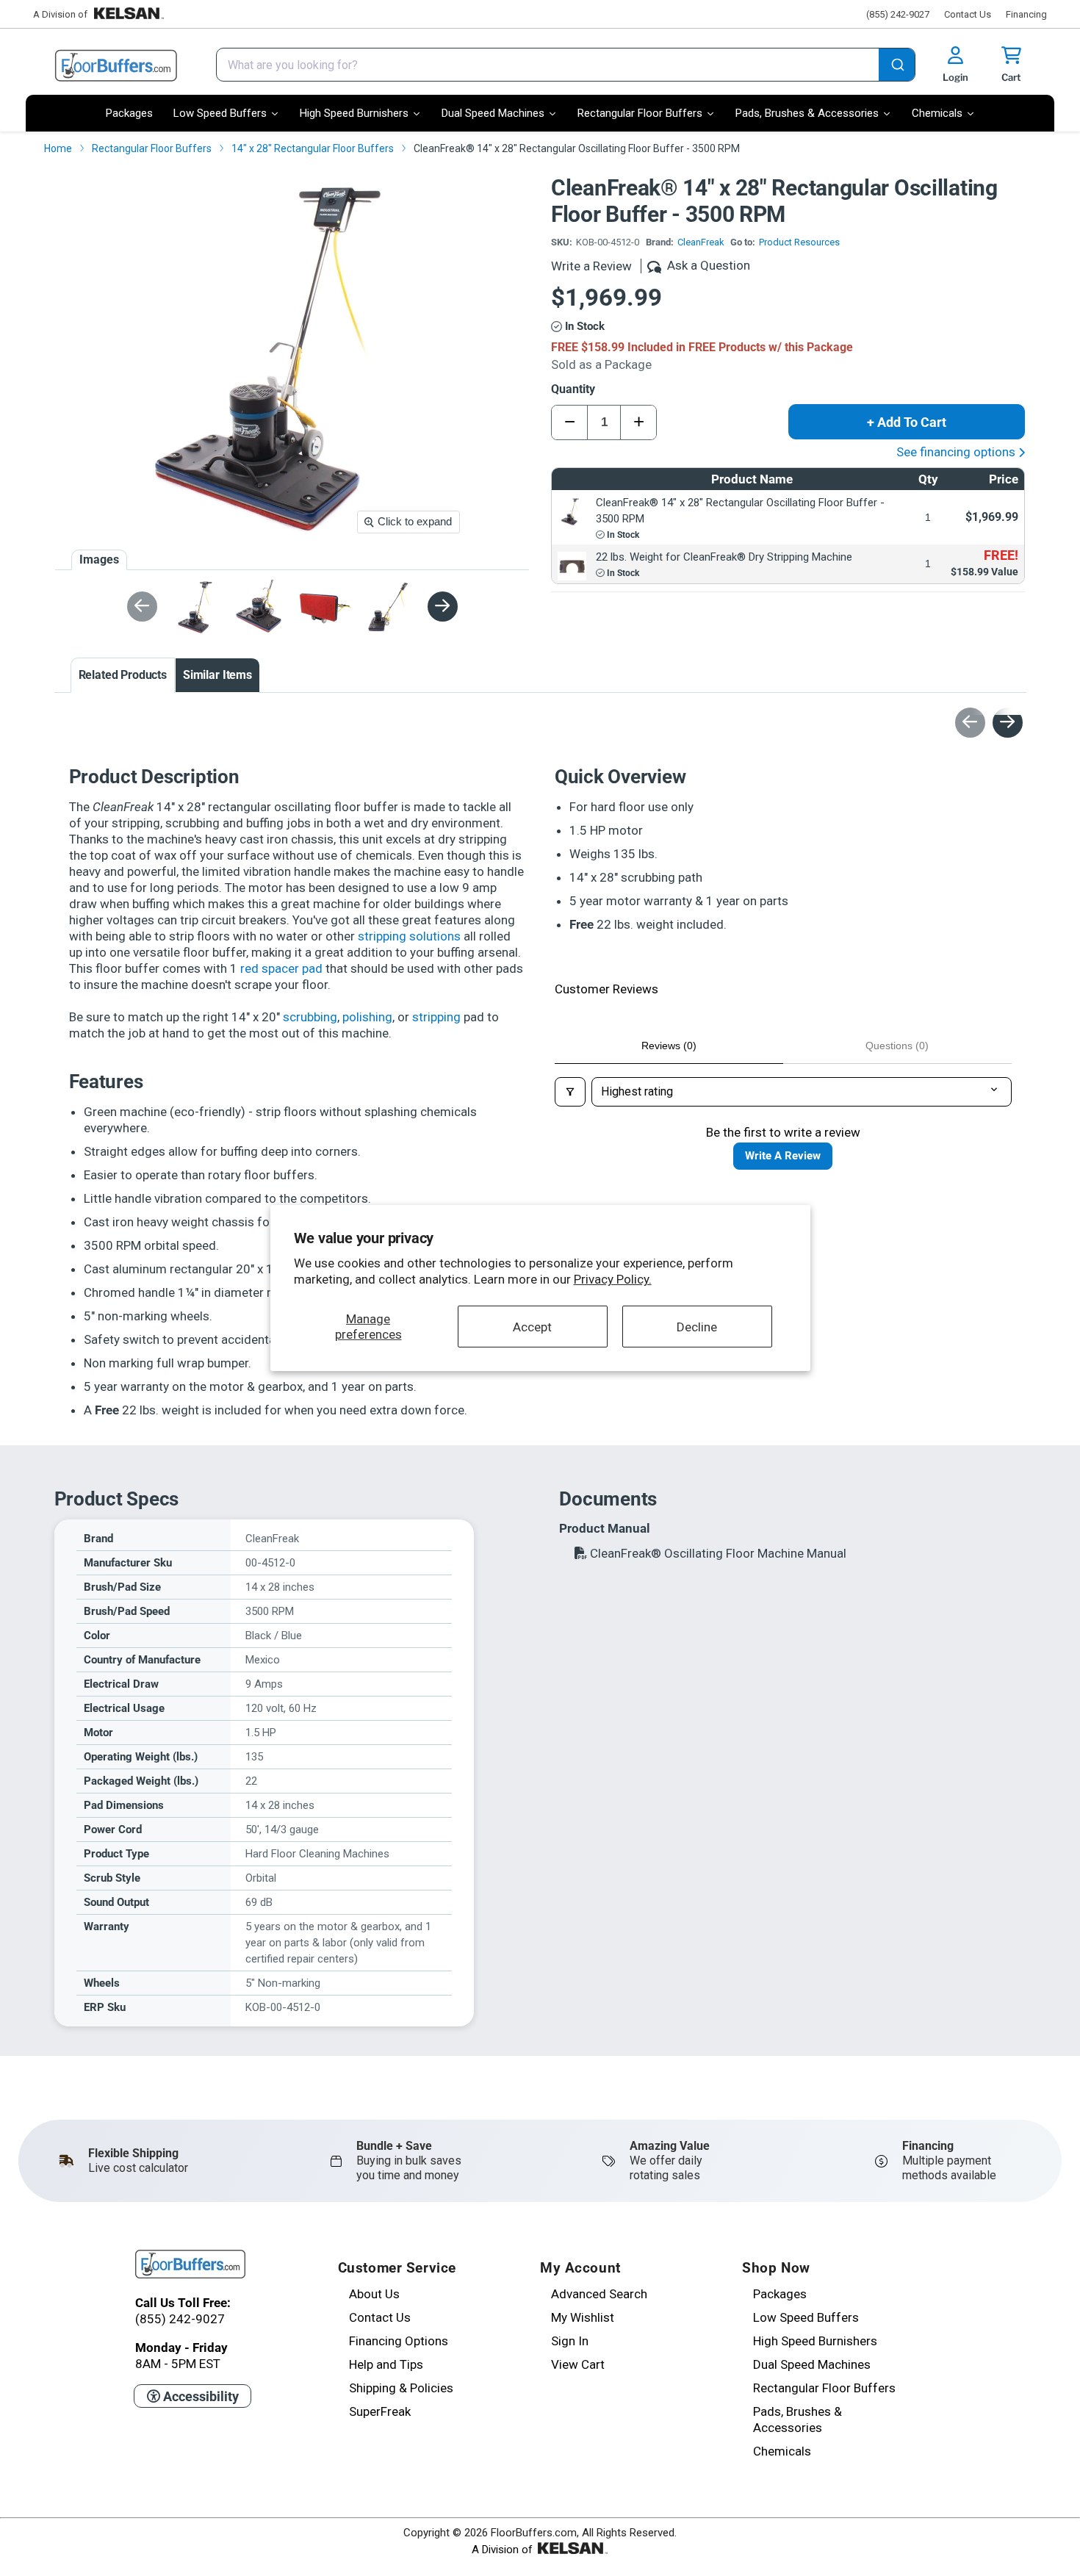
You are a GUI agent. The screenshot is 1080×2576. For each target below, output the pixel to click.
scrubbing (310, 1017)
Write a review (783, 1156)
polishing (367, 1017)
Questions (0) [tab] (897, 1046)
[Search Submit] (897, 66)
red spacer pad (281, 968)
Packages (780, 2294)
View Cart (578, 2364)
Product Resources (799, 242)
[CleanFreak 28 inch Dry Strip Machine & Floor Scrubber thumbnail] (199, 607)
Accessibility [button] (199, 2396)
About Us (374, 2294)
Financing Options (399, 2341)
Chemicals (782, 2451)
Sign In (570, 2341)
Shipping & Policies (401, 2388)
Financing (1026, 14)
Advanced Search (599, 2294)
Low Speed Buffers (806, 2317)
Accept (532, 1326)
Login (955, 77)
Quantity (573, 389)
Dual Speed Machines (812, 2364)
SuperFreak (380, 2411)
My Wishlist (583, 2317)
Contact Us (968, 14)
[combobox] (566, 65)
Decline (697, 1326)
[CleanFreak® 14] (261, 607)
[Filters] (570, 1092)
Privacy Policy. (613, 1279)
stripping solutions (409, 936)
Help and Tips (386, 2364)
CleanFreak (701, 242)
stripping (436, 1017)
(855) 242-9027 (898, 14)
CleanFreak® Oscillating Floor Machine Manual (717, 1553)
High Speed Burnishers (815, 2341)
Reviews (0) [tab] (669, 1046)
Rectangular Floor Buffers (824, 2388)
